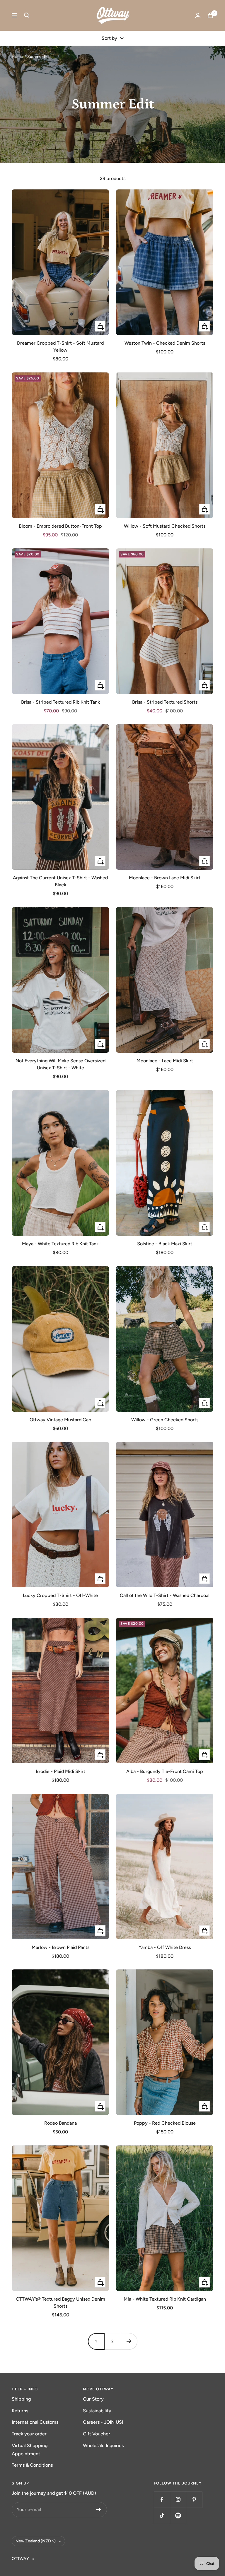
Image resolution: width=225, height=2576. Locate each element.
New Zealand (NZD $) (36, 2541)
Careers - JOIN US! (103, 2422)
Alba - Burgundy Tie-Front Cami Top (165, 1771)
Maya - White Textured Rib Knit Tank (60, 1244)
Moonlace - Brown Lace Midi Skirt (165, 878)
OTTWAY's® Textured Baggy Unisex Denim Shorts (60, 2303)
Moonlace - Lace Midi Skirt (165, 1061)
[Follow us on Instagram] (178, 2500)
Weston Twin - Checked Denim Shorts (165, 343)
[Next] (129, 2341)
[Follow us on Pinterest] (194, 2500)
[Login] (198, 15)
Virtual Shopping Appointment (30, 2450)
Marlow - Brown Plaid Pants (60, 1947)
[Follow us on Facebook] (162, 2500)
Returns (20, 2411)
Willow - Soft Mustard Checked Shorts (165, 526)
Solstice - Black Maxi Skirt (165, 1244)
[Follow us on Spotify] (178, 2516)
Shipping (21, 2399)
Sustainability (97, 2411)
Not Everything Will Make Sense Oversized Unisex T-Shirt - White (60, 1064)
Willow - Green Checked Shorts (165, 1420)
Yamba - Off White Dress (165, 1947)
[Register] (99, 2510)
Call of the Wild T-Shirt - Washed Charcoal (165, 1595)
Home (17, 57)
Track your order (29, 2434)
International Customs (35, 2422)
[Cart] (210, 15)
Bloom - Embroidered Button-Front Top (60, 526)
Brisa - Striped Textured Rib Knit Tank (60, 702)
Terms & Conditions (32, 2465)
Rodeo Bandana (60, 2123)
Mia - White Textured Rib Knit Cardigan (165, 2299)
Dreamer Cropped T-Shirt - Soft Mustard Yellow (60, 347)
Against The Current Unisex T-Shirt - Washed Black (60, 881)
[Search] (27, 15)
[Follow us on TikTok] (162, 2516)
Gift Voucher (97, 2434)
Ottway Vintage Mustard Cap (60, 1420)
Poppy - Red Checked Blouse (165, 2123)
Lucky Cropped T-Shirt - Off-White (60, 1595)
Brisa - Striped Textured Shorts (165, 702)
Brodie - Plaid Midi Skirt (60, 1771)
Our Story (93, 2399)
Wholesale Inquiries (103, 2445)
